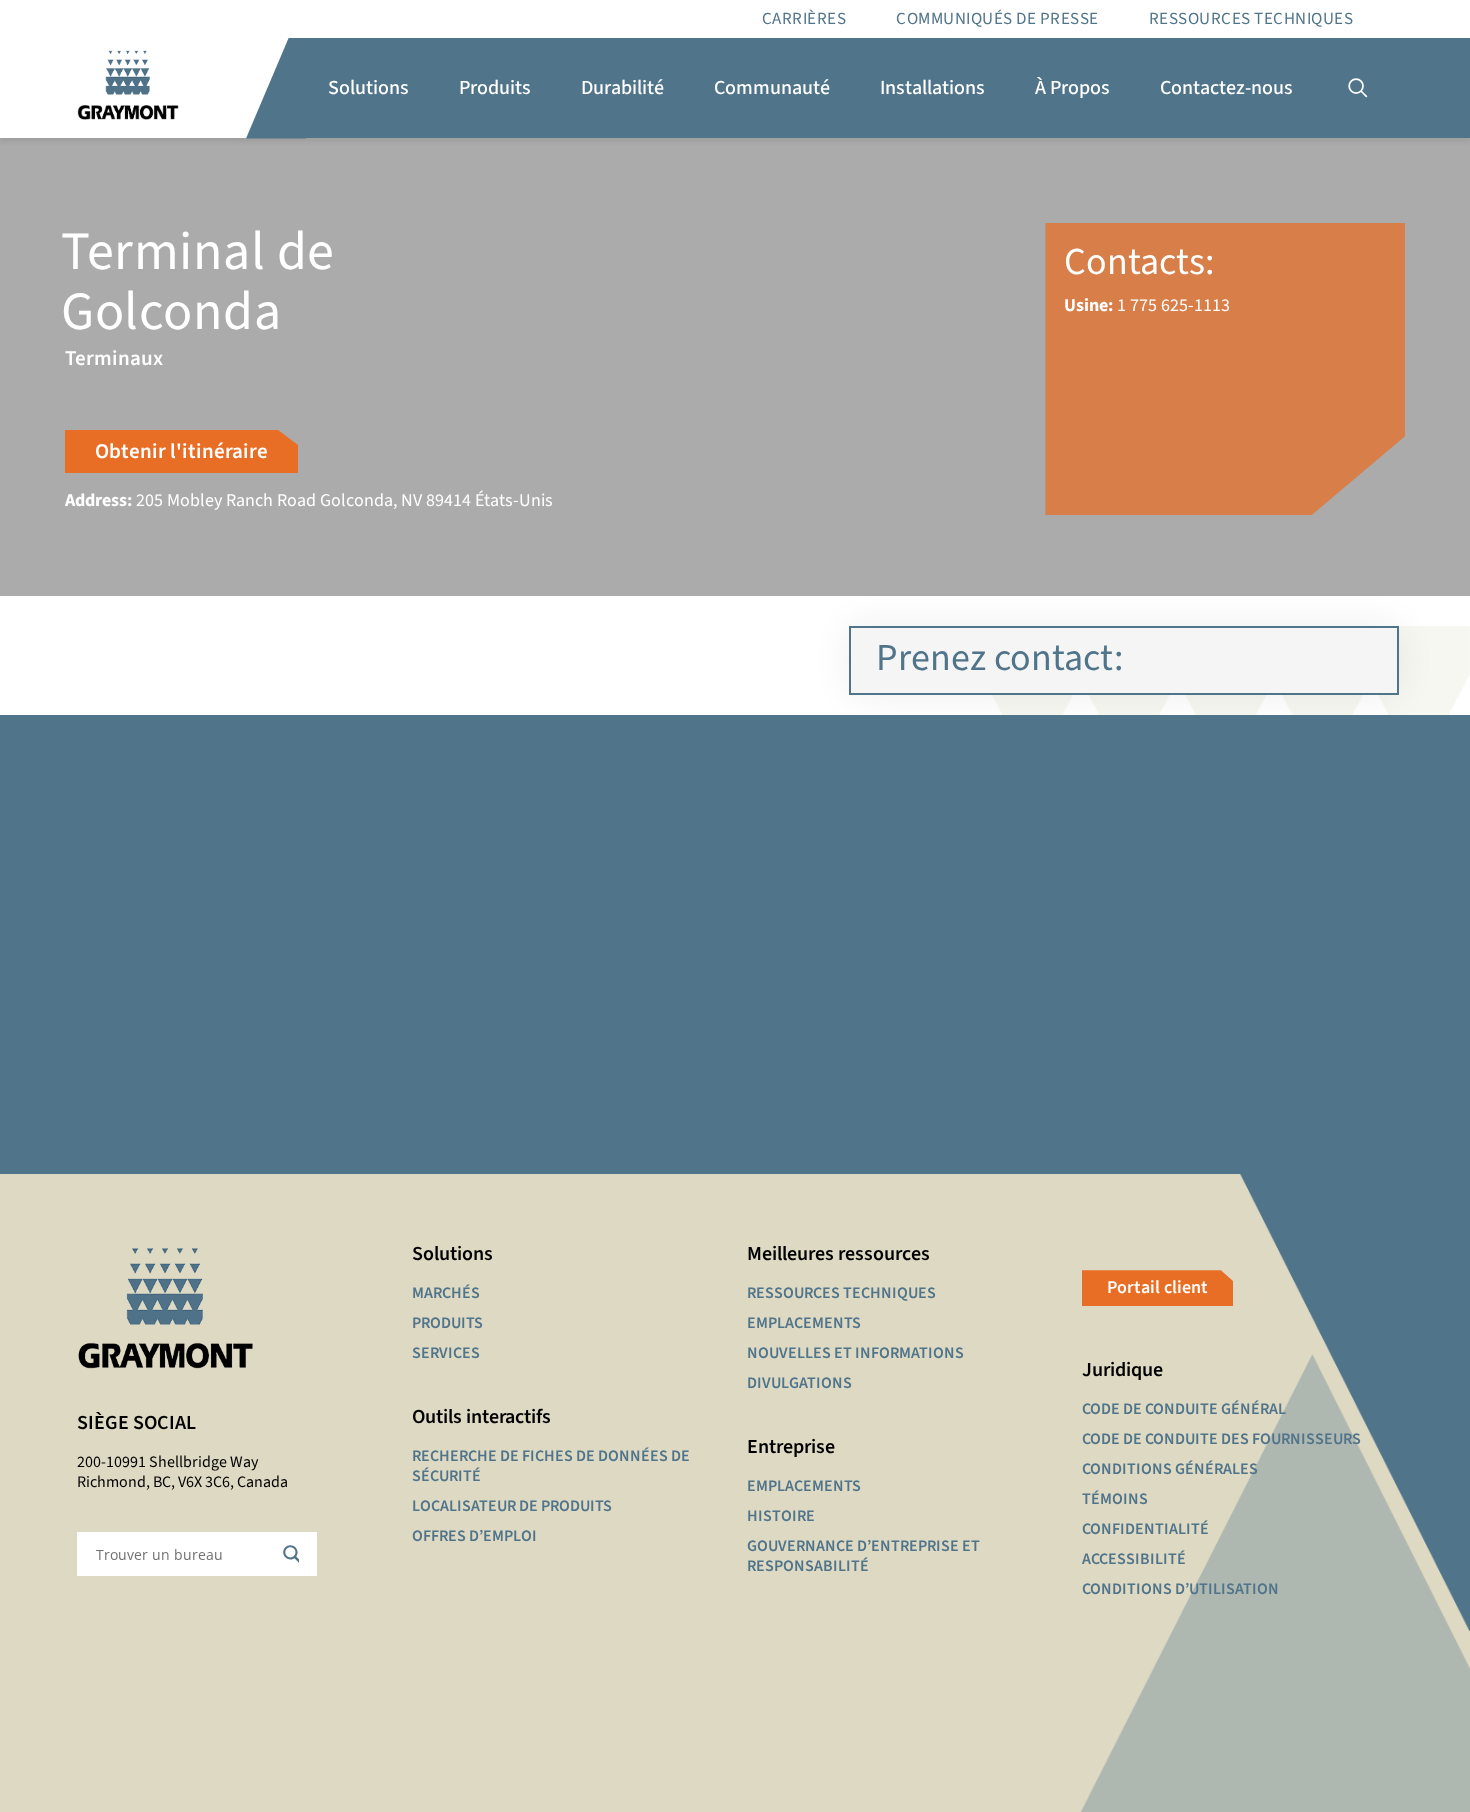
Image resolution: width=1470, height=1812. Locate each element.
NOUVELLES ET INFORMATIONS (855, 1353)
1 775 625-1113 (1173, 305)
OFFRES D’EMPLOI (474, 1536)
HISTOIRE (781, 1516)
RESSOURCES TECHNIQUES (1251, 19)
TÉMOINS (1115, 1499)
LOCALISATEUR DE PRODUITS (512, 1506)
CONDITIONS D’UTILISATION (1180, 1589)
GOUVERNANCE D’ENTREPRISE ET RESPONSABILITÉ (863, 1556)
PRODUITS (447, 1323)
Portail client (1157, 1287)
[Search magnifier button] (295, 1554)
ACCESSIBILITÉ (1134, 1559)
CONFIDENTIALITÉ (1145, 1529)
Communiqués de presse (997, 19)
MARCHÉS (446, 1293)
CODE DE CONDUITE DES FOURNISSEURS (1221, 1439)
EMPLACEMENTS (804, 1323)
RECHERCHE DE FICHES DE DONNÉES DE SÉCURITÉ (551, 1466)
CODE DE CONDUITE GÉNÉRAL (1184, 1409)
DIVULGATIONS (799, 1383)
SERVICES (446, 1353)
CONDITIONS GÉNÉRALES (1170, 1469)
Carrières (804, 19)
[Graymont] (128, 88)
